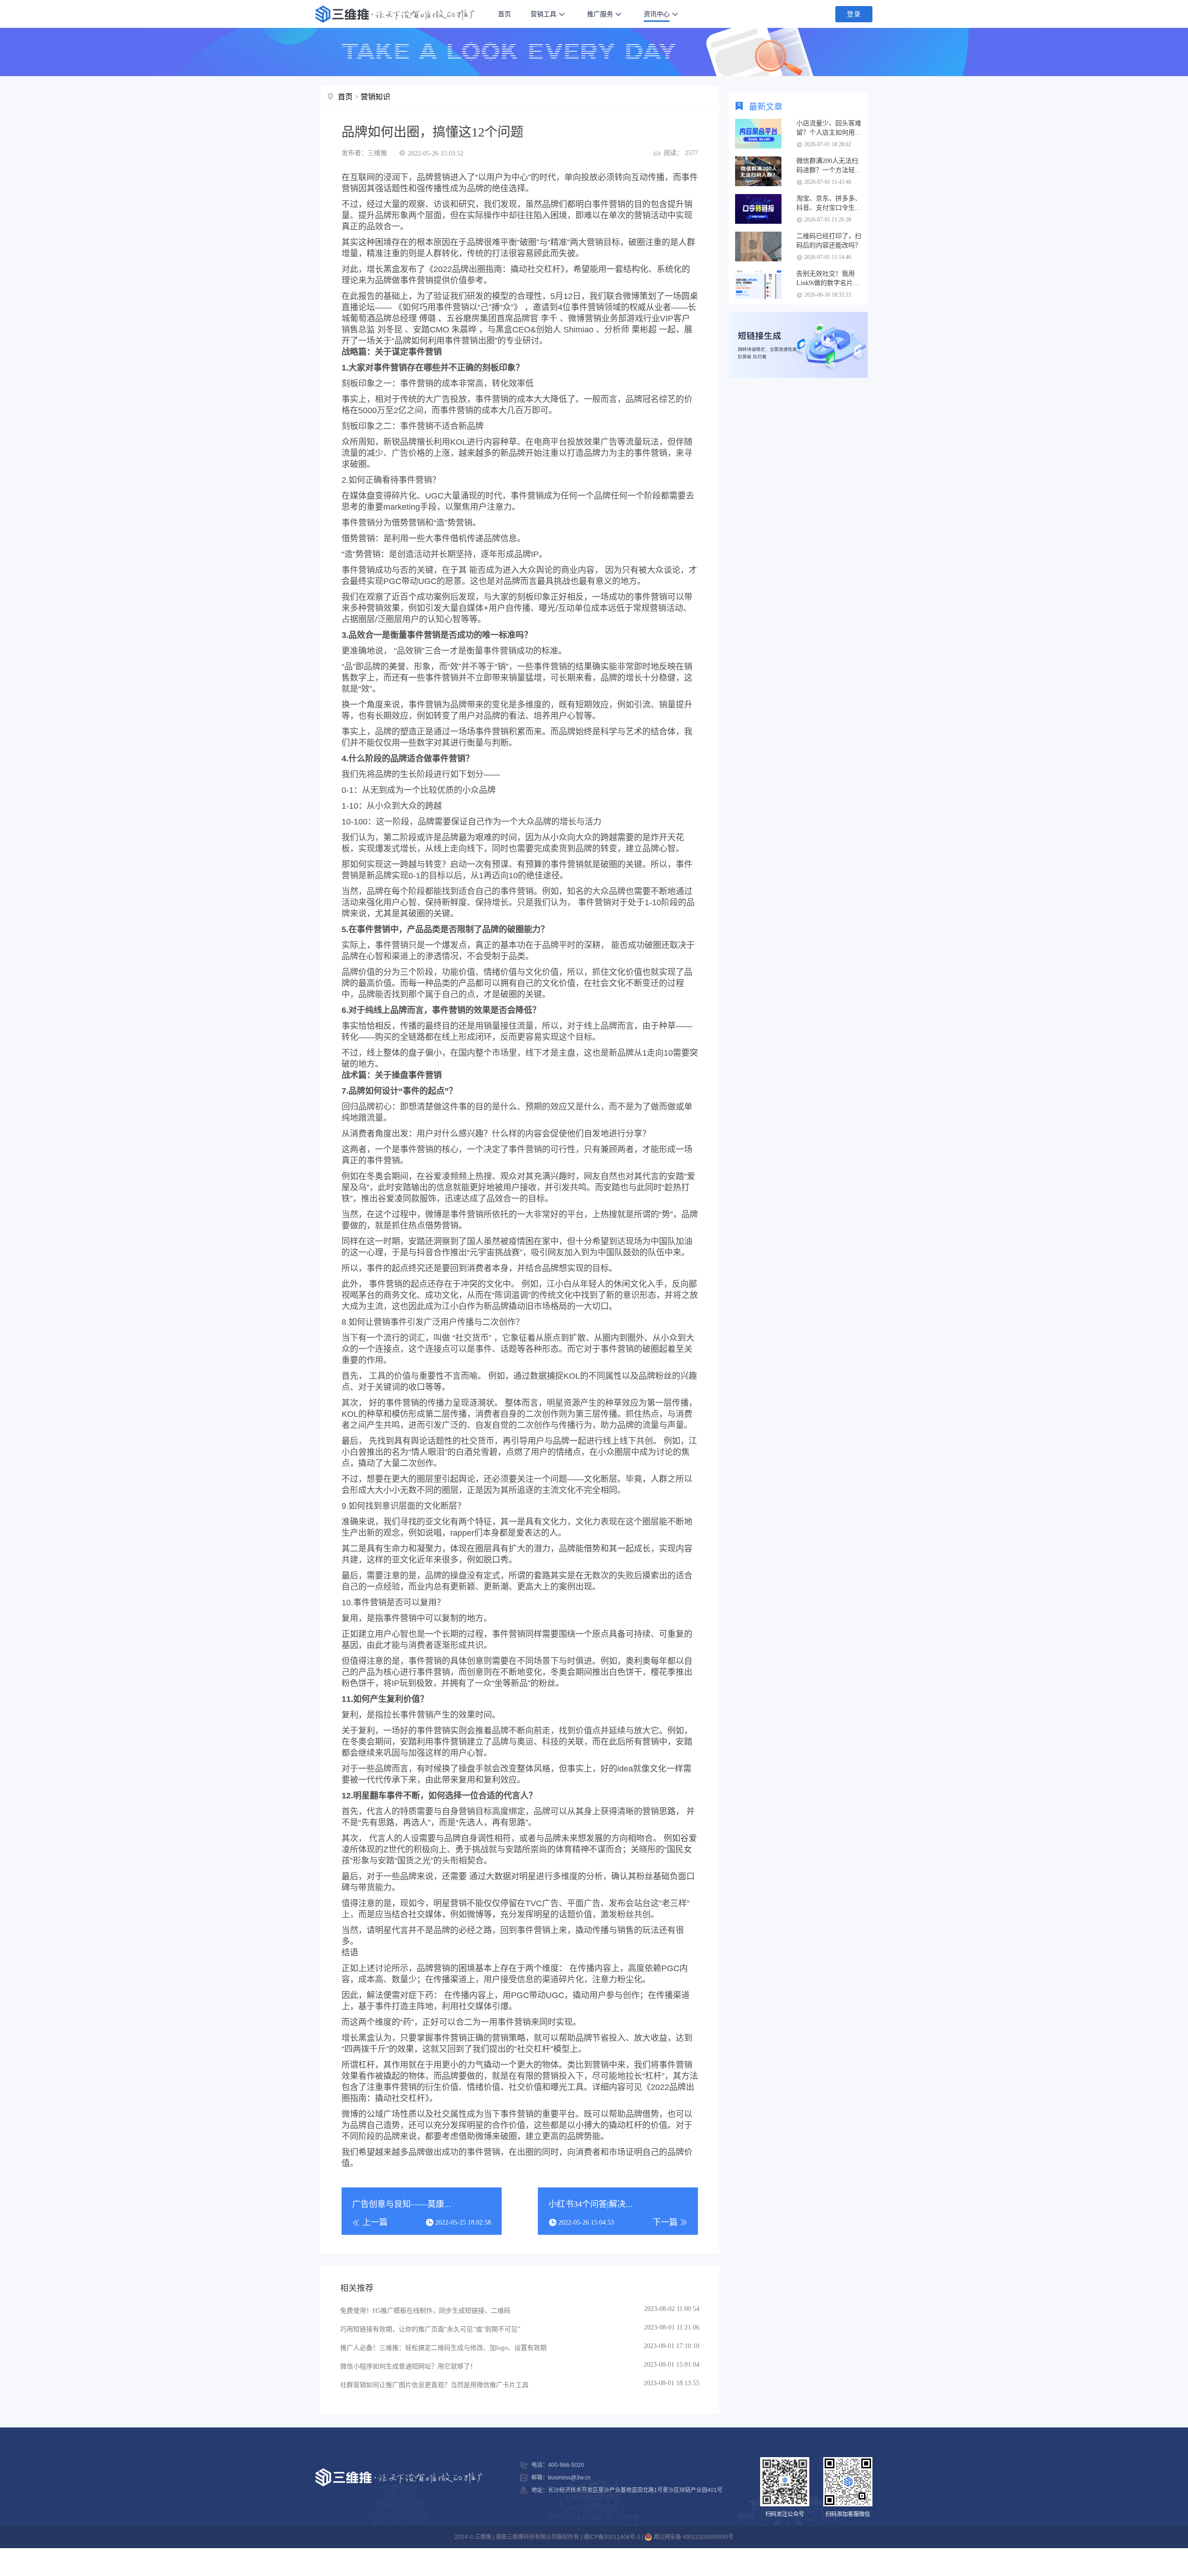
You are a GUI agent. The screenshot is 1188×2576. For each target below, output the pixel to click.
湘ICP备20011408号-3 (612, 2537)
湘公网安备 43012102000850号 (693, 2537)
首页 (504, 14)
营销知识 (375, 97)
